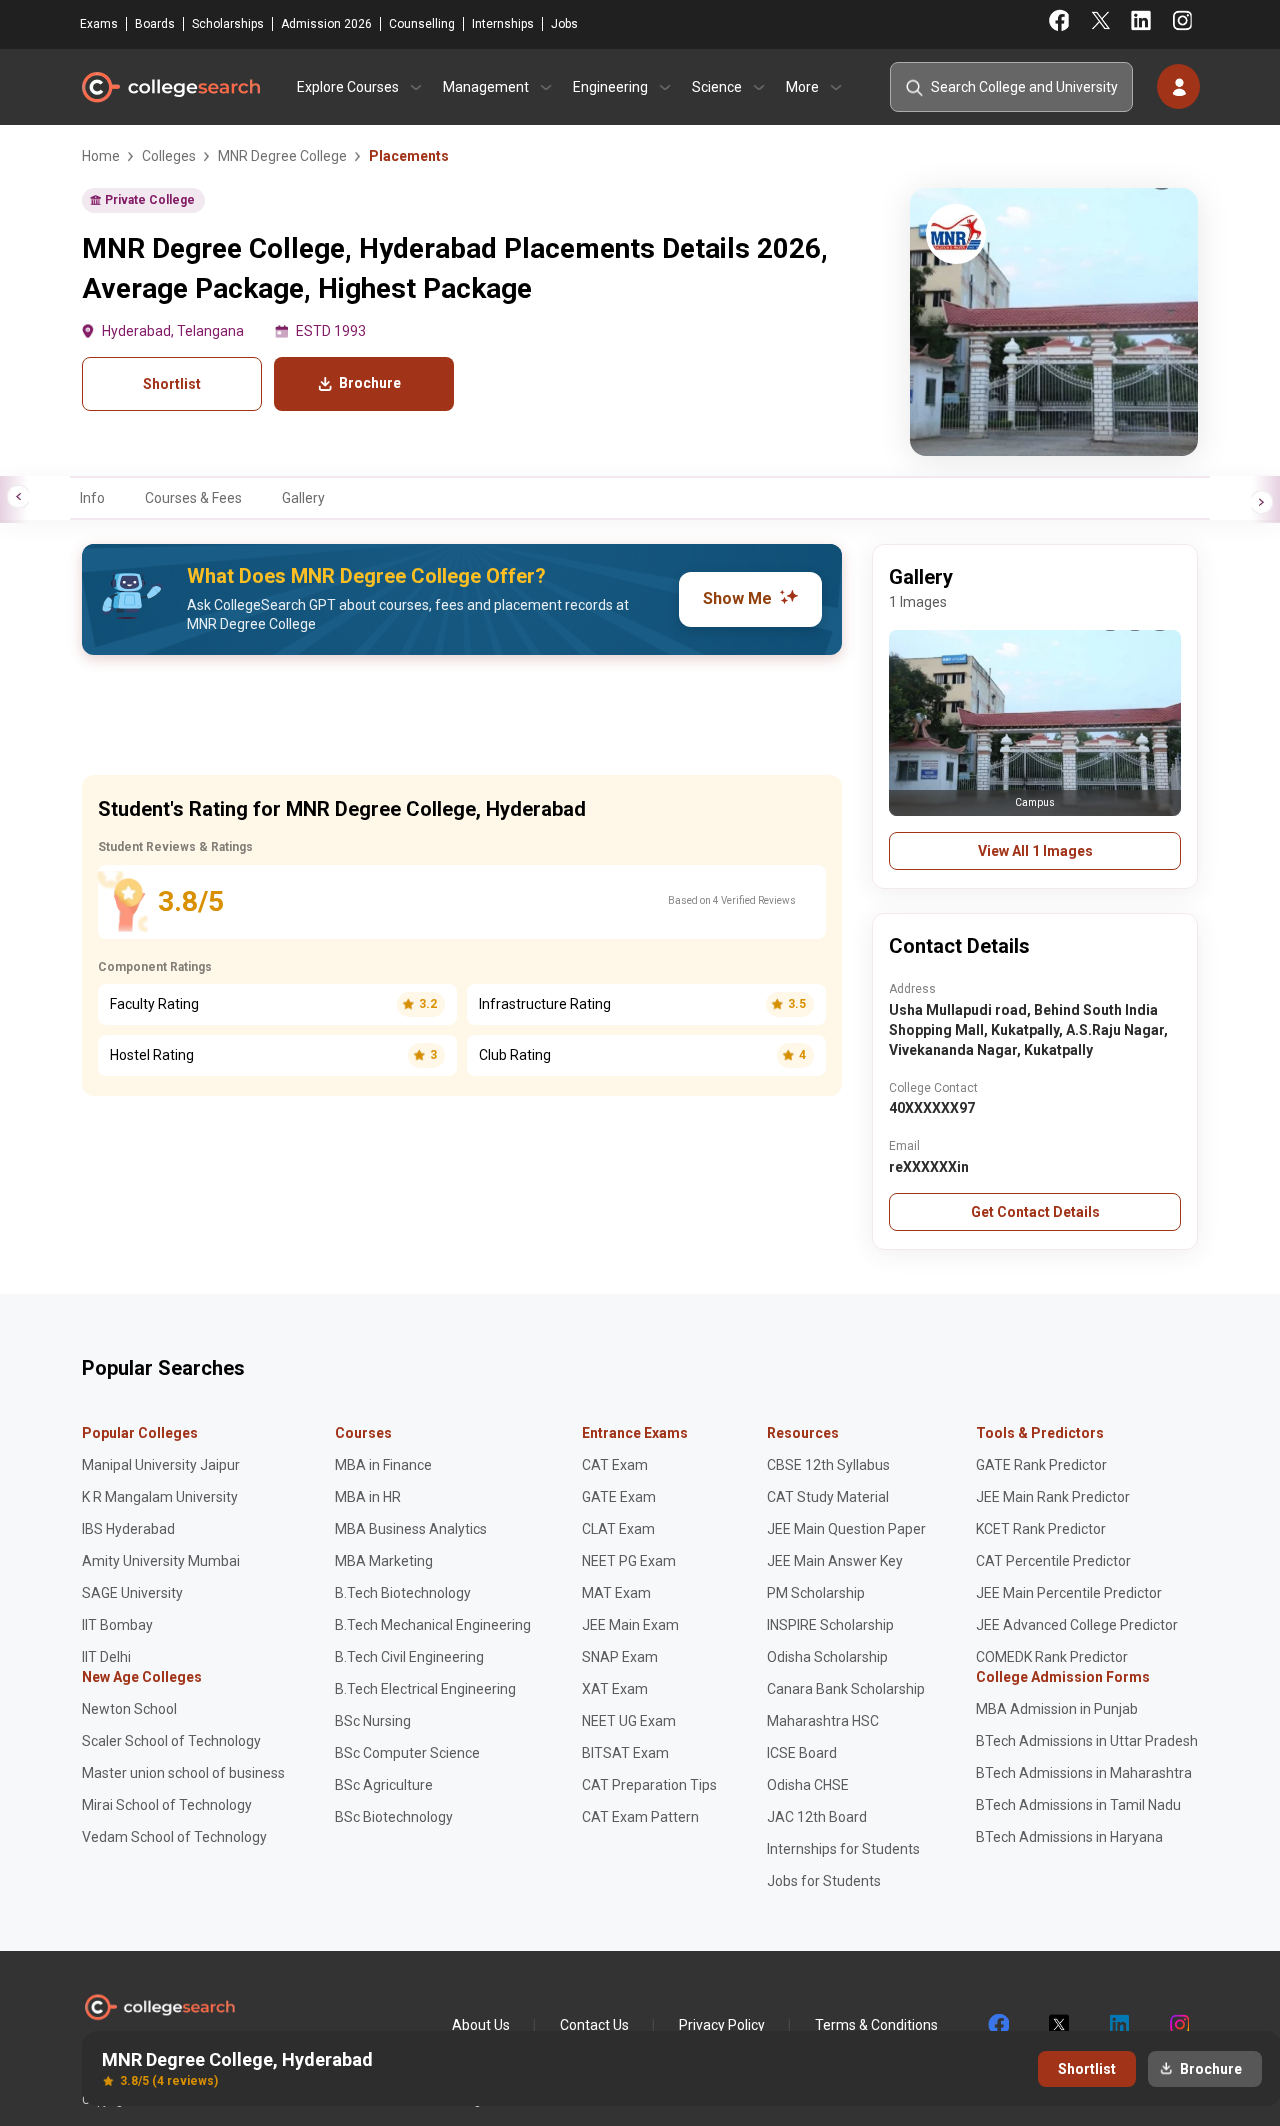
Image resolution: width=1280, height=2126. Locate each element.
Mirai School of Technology (167, 1805)
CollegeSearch (170, 87)
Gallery (303, 498)
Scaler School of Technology (171, 1741)
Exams (99, 24)
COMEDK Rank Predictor (1052, 1657)
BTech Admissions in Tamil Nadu (1078, 1805)
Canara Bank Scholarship (846, 1689)
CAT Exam (615, 1465)
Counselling (422, 24)
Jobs (564, 24)
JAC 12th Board (817, 1817)
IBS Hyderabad (128, 1529)
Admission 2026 (326, 24)
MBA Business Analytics (411, 1529)
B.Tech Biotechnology (403, 1593)
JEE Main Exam (630, 1625)
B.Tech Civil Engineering (409, 1657)
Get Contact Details (1035, 1212)
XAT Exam (615, 1689)
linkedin (1118, 2025)
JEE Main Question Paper (846, 1529)
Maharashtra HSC (823, 1721)
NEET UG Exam (629, 1721)
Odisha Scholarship (827, 1657)
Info (92, 498)
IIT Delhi (106, 1657)
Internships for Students (843, 1849)
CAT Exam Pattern (640, 1817)
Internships (503, 24)
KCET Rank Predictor (1041, 1529)
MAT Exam (616, 1593)
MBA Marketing (384, 1561)
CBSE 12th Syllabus (828, 1465)
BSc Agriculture (384, 1785)
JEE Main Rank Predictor (1053, 1497)
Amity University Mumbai (161, 1561)
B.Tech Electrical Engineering (425, 1689)
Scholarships (228, 24)
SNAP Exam (620, 1657)
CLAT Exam (618, 1529)
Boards (155, 24)
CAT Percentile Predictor (1053, 1561)
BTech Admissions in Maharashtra (1084, 1773)
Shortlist (172, 384)
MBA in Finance (383, 1465)
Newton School (129, 1709)
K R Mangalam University (160, 1497)
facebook (998, 2025)
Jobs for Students (824, 1881)
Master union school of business (183, 1773)
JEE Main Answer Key (835, 1561)
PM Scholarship (816, 1593)
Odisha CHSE (808, 1785)
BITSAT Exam (625, 1753)
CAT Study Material (828, 1497)
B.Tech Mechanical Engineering (433, 1625)
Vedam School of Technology (174, 1837)
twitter (1058, 2025)
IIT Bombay (117, 1625)
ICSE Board (802, 1753)
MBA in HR (368, 1497)
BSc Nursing (373, 1721)
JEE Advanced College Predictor (1077, 1625)
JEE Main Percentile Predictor (1069, 1593)
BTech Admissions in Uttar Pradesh (1087, 1741)
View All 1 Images (1035, 851)
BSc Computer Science (407, 1753)
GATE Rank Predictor (1041, 1465)
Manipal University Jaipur (161, 1465)
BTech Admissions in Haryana (1069, 1837)
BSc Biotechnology (394, 1817)
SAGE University (132, 1593)
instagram (1178, 2025)
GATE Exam (619, 1497)
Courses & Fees (193, 498)
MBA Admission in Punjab (1057, 1709)
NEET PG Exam (629, 1561)
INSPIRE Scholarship (830, 1625)
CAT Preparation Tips (649, 1785)
